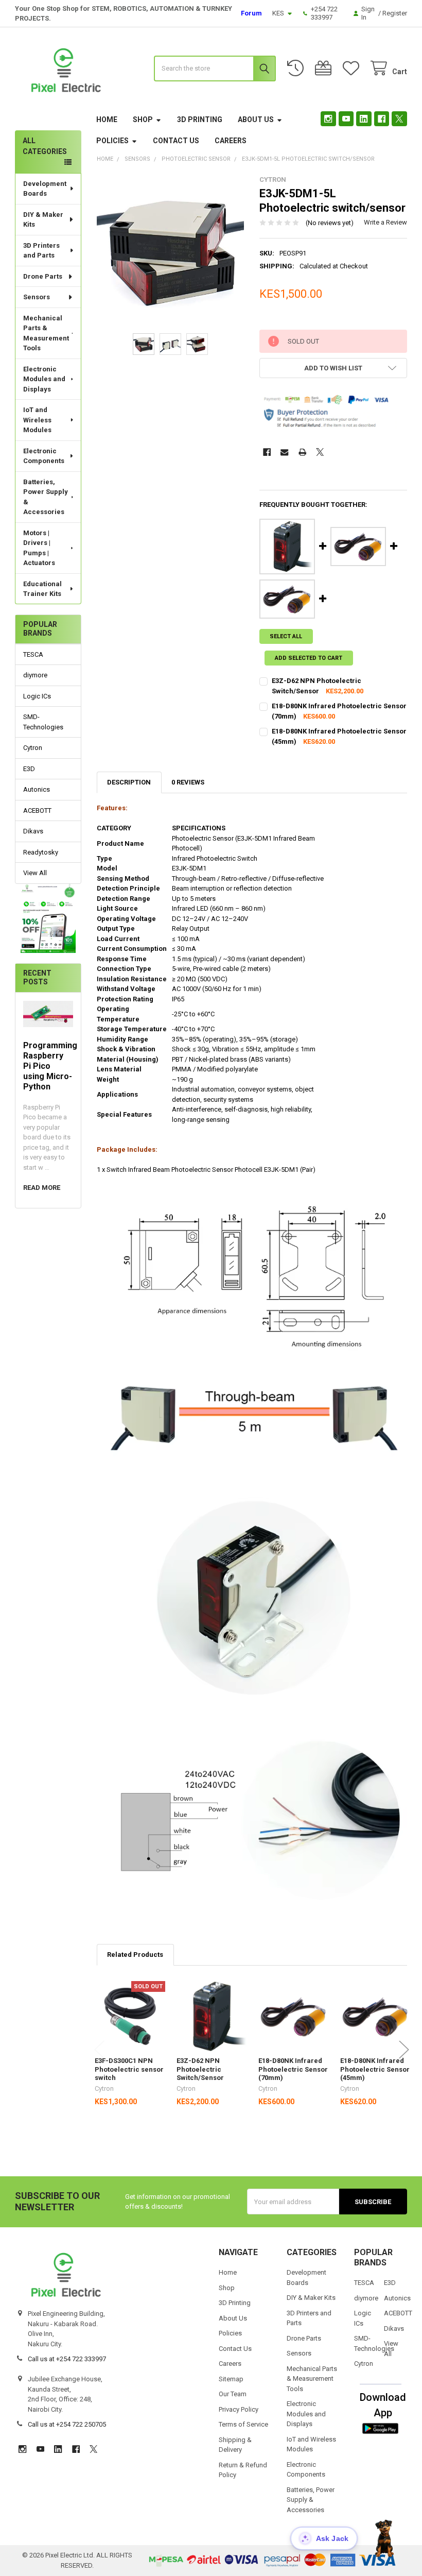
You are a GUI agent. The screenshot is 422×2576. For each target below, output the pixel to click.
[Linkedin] (364, 119)
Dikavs (33, 831)
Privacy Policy (239, 2409)
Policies (112, 141)
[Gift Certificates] (325, 68)
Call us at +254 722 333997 (67, 2359)
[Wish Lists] (353, 68)
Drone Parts (43, 276)
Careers (231, 141)
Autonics (37, 789)
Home (107, 120)
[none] (171, 250)
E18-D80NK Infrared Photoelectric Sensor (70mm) (293, 2069)
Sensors (37, 297)
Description (129, 782)
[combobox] (215, 69)
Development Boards (45, 189)
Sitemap (231, 2379)
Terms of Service (243, 2424)
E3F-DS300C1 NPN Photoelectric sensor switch (129, 2069)
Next (404, 2050)
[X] (399, 119)
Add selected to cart (309, 658)
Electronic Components (44, 456)
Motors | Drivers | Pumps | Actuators (39, 548)
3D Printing (200, 120)
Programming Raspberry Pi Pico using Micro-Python (50, 1066)
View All (35, 873)
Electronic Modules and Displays (44, 379)
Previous (99, 2050)
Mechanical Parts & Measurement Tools (46, 333)
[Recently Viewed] (297, 68)
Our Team (233, 2394)
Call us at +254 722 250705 (67, 2424)
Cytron (33, 748)
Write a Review (385, 222)
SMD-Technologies (43, 722)
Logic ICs (37, 696)
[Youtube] (346, 119)
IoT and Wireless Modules (37, 420)
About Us (256, 120)
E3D (29, 769)
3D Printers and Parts (41, 251)
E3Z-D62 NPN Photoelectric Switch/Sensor (200, 2069)
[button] (48, 918)
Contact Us (176, 141)
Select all (286, 636)
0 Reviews (188, 782)
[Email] (284, 452)
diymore (35, 675)
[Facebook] (382, 119)
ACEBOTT (37, 811)
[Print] (302, 452)
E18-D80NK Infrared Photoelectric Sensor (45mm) (375, 2069)
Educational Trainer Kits (42, 589)
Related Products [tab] (135, 1955)
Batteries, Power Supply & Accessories (46, 497)
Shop (143, 120)
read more (42, 1188)
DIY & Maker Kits (43, 220)
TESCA (33, 654)
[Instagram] (328, 119)
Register (395, 13)
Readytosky (41, 852)
